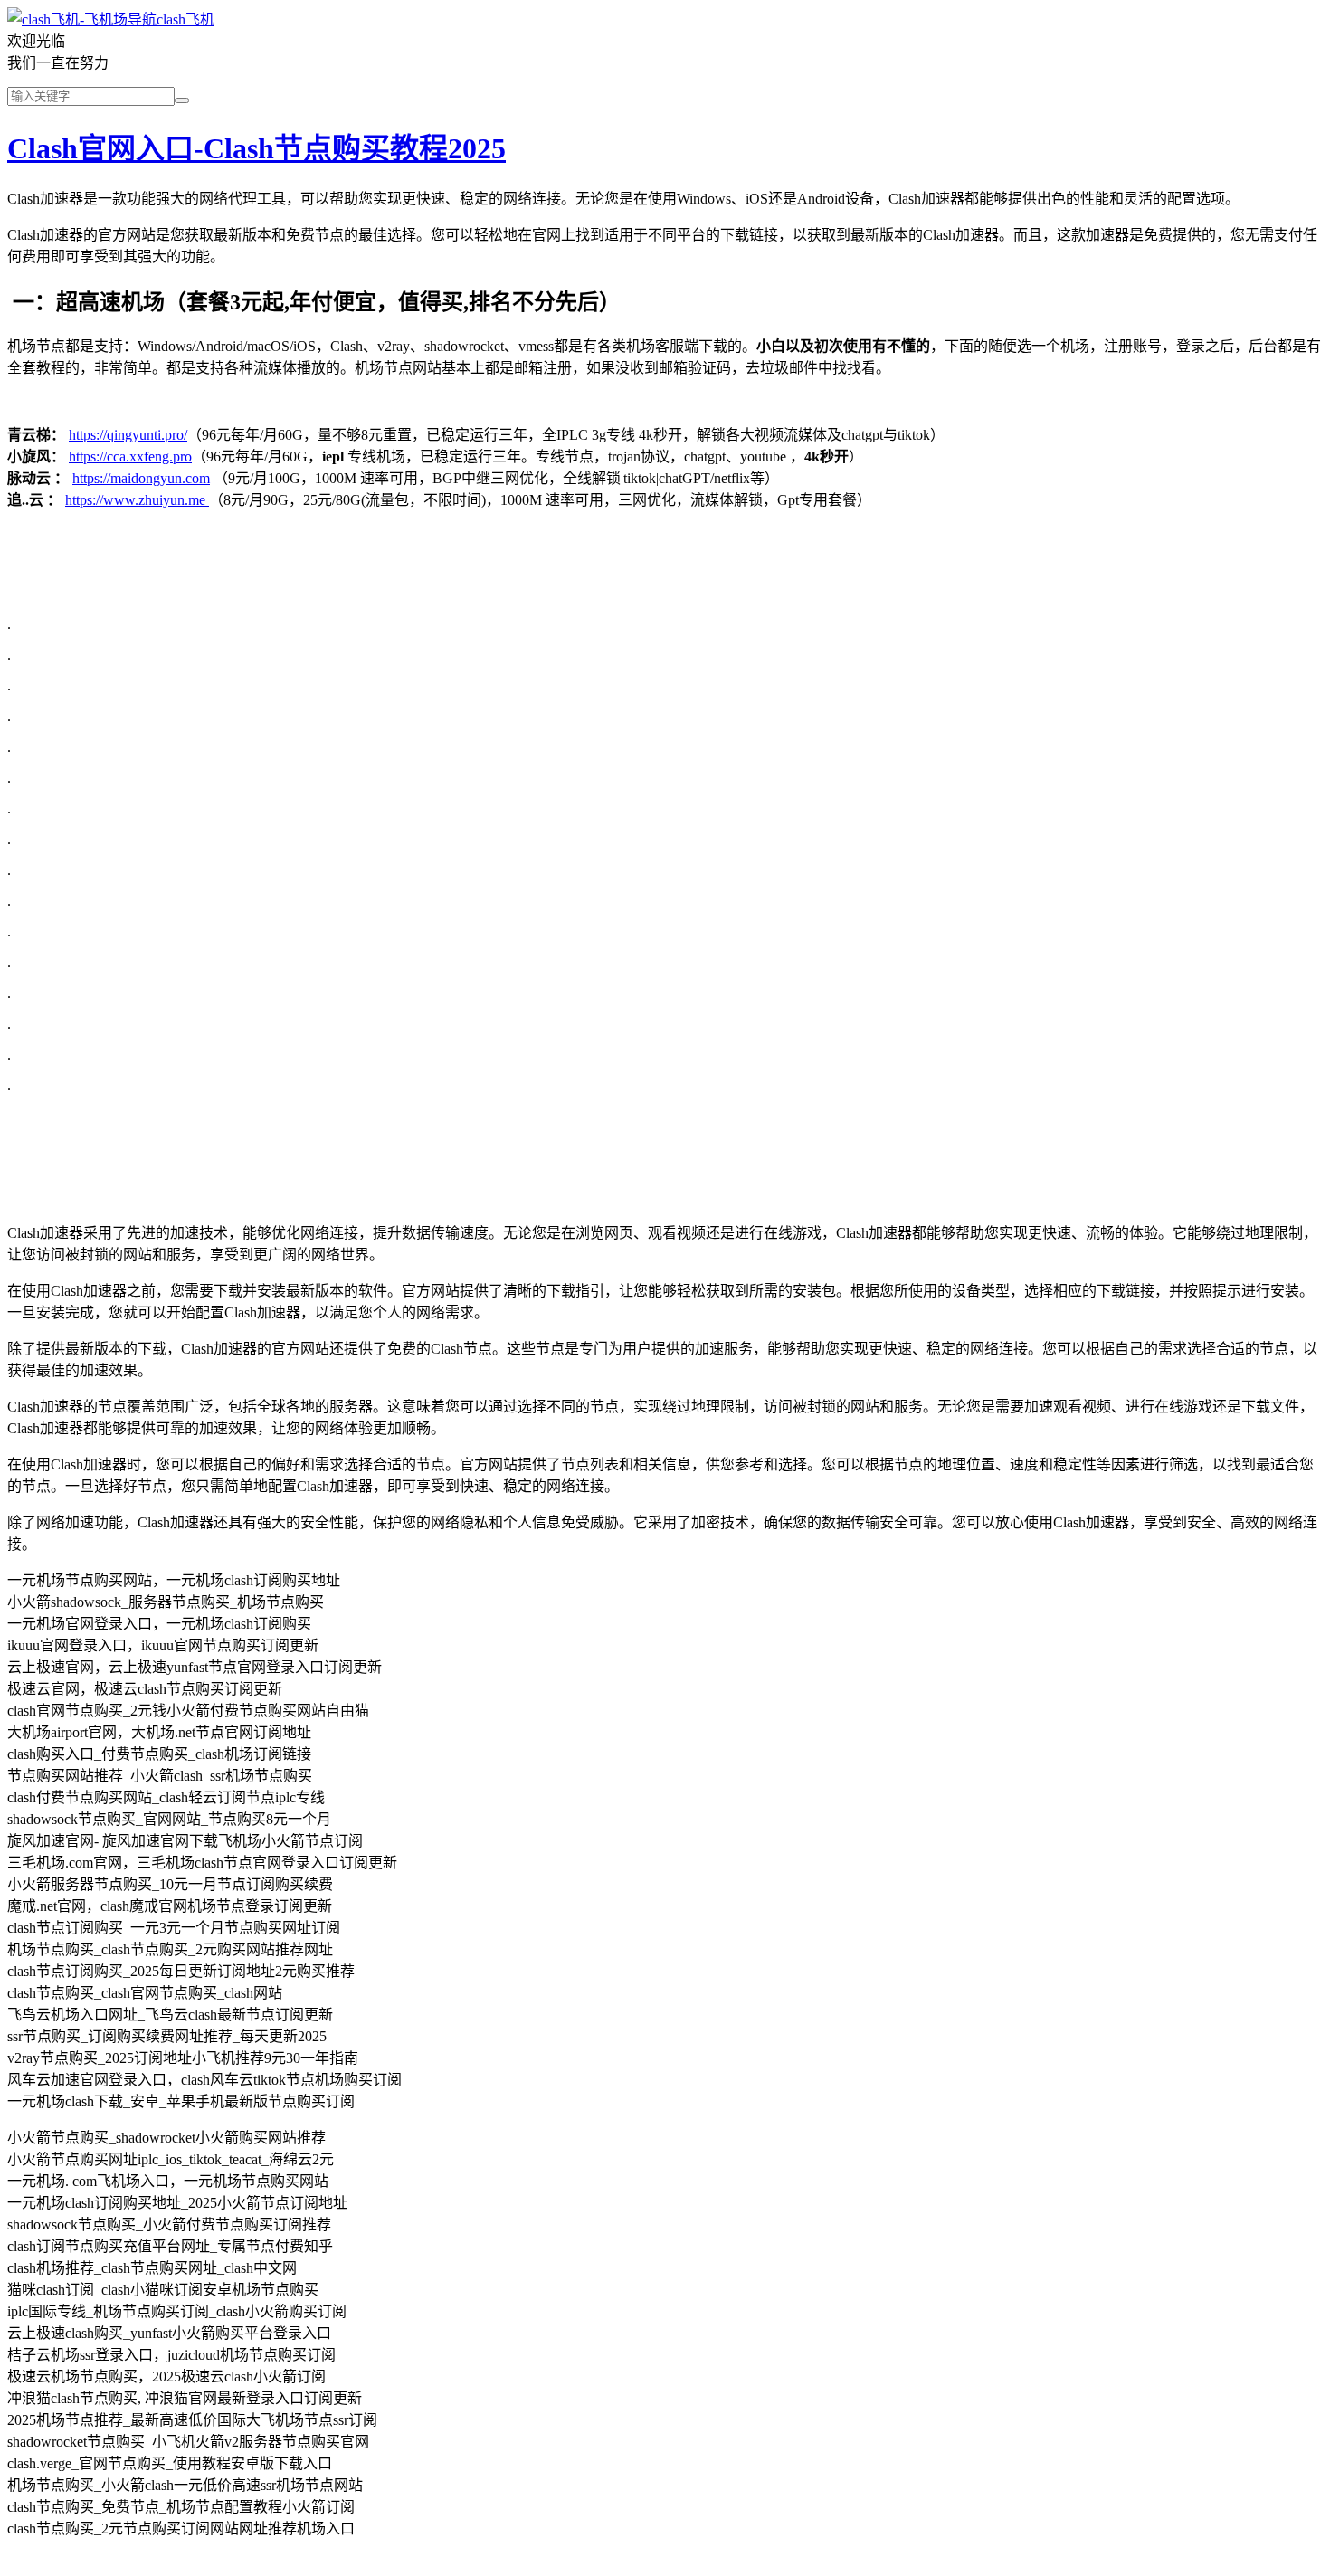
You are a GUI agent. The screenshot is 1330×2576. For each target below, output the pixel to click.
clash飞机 (185, 19)
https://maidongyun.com (141, 478)
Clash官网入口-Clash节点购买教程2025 (256, 148)
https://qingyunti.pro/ (128, 435)
